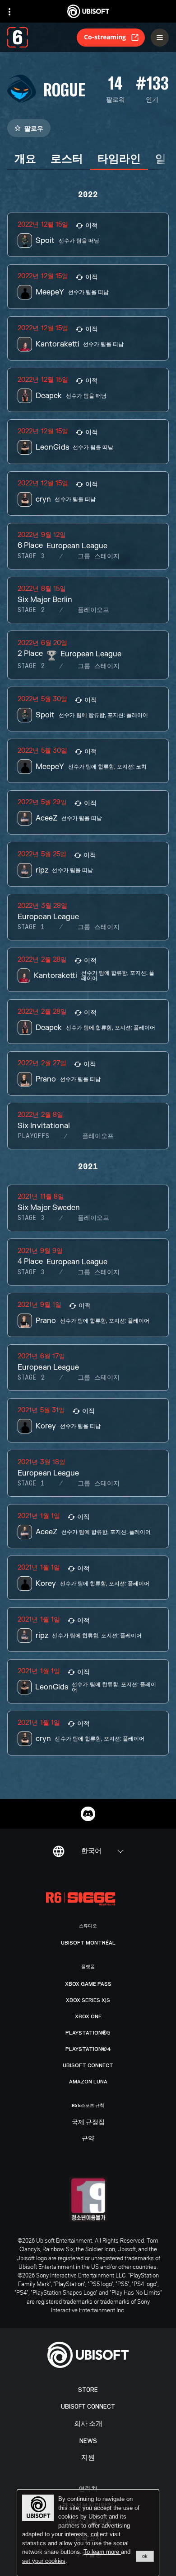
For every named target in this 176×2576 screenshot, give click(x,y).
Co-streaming (105, 37)
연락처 (88, 2488)
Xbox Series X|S (88, 2000)
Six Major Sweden (49, 1208)
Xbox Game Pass (88, 1984)
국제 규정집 (88, 2122)
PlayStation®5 (88, 2033)
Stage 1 (31, 927)
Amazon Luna (88, 2082)
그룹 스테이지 (99, 556)
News (88, 2441)
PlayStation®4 (88, 2049)
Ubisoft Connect (88, 2407)
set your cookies (44, 2561)
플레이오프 (93, 610)
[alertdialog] (88, 2533)
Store (88, 2390)
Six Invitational (44, 1126)
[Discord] (88, 1814)
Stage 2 (31, 610)
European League (77, 546)
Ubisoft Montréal (88, 1943)
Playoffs (33, 1136)
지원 (88, 2458)
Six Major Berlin (45, 600)
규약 (88, 2139)
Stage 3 (31, 556)
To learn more (102, 2552)
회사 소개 (88, 2424)
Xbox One (88, 2016)
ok (145, 2556)
